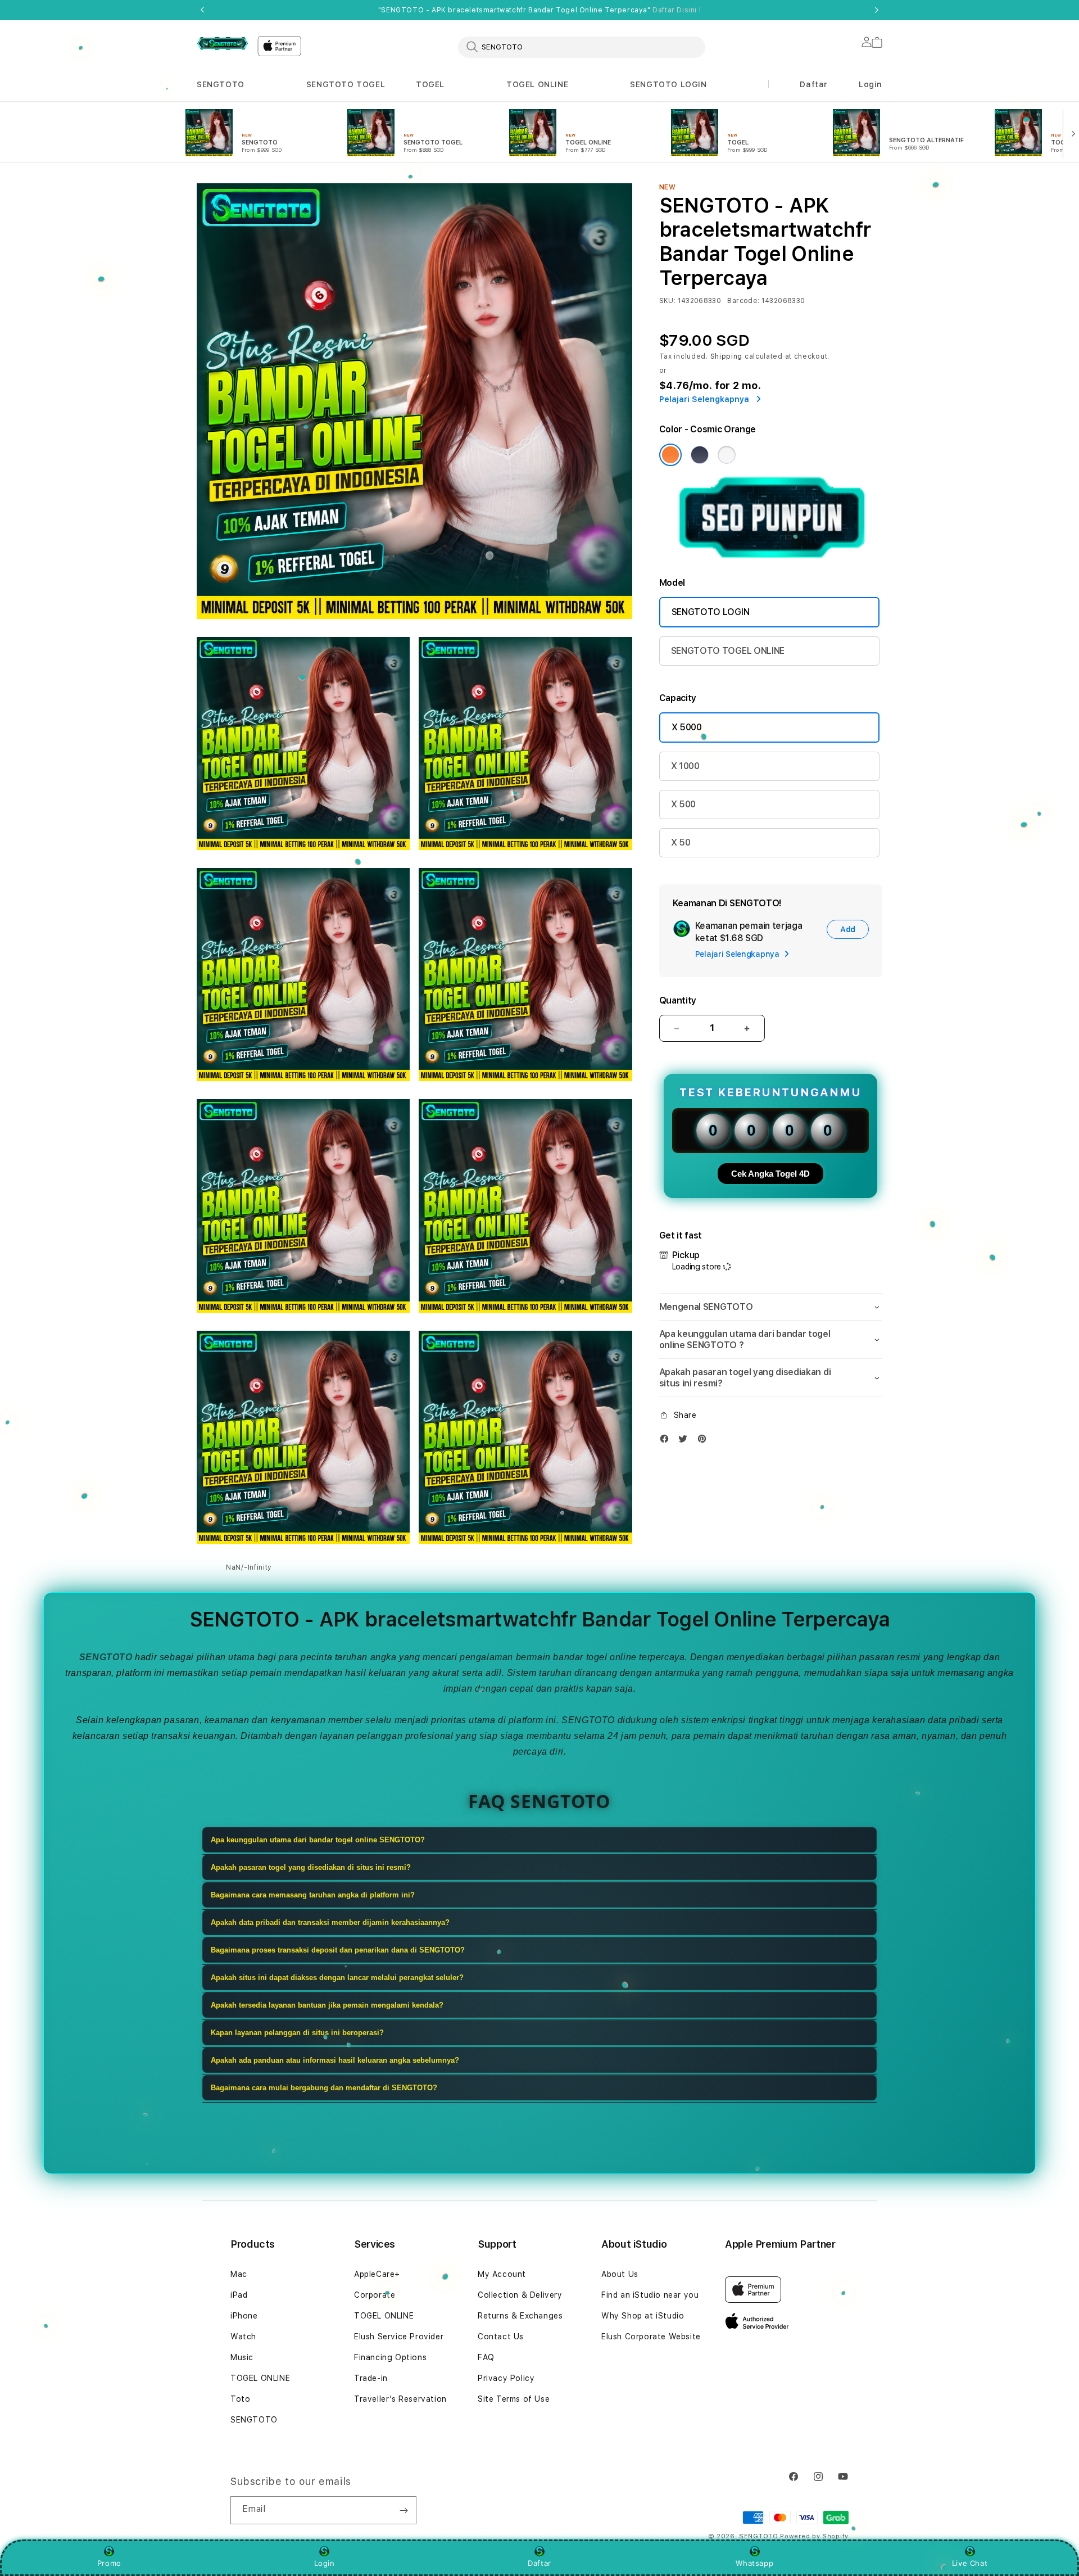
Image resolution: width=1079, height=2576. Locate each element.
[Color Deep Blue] (700, 455)
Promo (109, 2563)
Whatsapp (754, 2563)
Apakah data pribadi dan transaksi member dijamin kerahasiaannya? (330, 1922)
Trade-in (371, 2378)
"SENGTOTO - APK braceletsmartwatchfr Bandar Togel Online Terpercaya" (539, 10)
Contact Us (501, 2337)
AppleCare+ (377, 2274)
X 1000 (685, 766)
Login (325, 2563)
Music (242, 2357)
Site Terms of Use (514, 2399)
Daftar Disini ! (677, 10)
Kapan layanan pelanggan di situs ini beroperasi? (297, 2033)
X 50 (681, 842)
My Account (502, 2274)
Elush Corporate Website (651, 2337)
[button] (221, 85)
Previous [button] (202, 10)
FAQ (486, 2357)
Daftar (539, 2563)
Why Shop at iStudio (643, 2316)
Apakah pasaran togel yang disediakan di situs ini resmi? (311, 1867)
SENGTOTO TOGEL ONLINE (728, 651)
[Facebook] (667, 1441)
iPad (239, 2295)
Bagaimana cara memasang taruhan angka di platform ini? (313, 1895)
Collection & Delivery (520, 2295)
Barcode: (743, 301)
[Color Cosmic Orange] (670, 455)
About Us (620, 2274)
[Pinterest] (705, 1441)
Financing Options (390, 2357)
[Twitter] (686, 1441)
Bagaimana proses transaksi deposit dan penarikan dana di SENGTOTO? (338, 1950)
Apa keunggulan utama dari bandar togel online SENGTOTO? (318, 1840)
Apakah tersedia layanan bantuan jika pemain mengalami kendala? (327, 2005)
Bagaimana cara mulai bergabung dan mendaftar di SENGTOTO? (324, 2088)
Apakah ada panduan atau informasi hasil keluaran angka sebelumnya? (335, 2060)
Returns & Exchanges (520, 2316)
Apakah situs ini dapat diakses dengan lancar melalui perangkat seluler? (337, 1978)
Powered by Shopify (814, 2536)
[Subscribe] (404, 2510)
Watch (243, 2337)
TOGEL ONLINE (537, 84)
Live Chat (970, 2563)
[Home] (223, 43)
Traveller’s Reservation (400, 2399)
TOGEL (430, 84)
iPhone (244, 2316)
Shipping (727, 356)
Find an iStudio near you (650, 2295)
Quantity (678, 1000)
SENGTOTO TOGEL (346, 84)
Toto (240, 2399)
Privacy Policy (506, 2378)
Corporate (375, 2295)
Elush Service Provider (399, 2337)
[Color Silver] (727, 455)
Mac (239, 2274)
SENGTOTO (221, 84)
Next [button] (877, 10)
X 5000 (687, 727)
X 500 (683, 804)
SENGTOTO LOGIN (668, 84)
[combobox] (582, 47)
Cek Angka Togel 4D (770, 1174)
